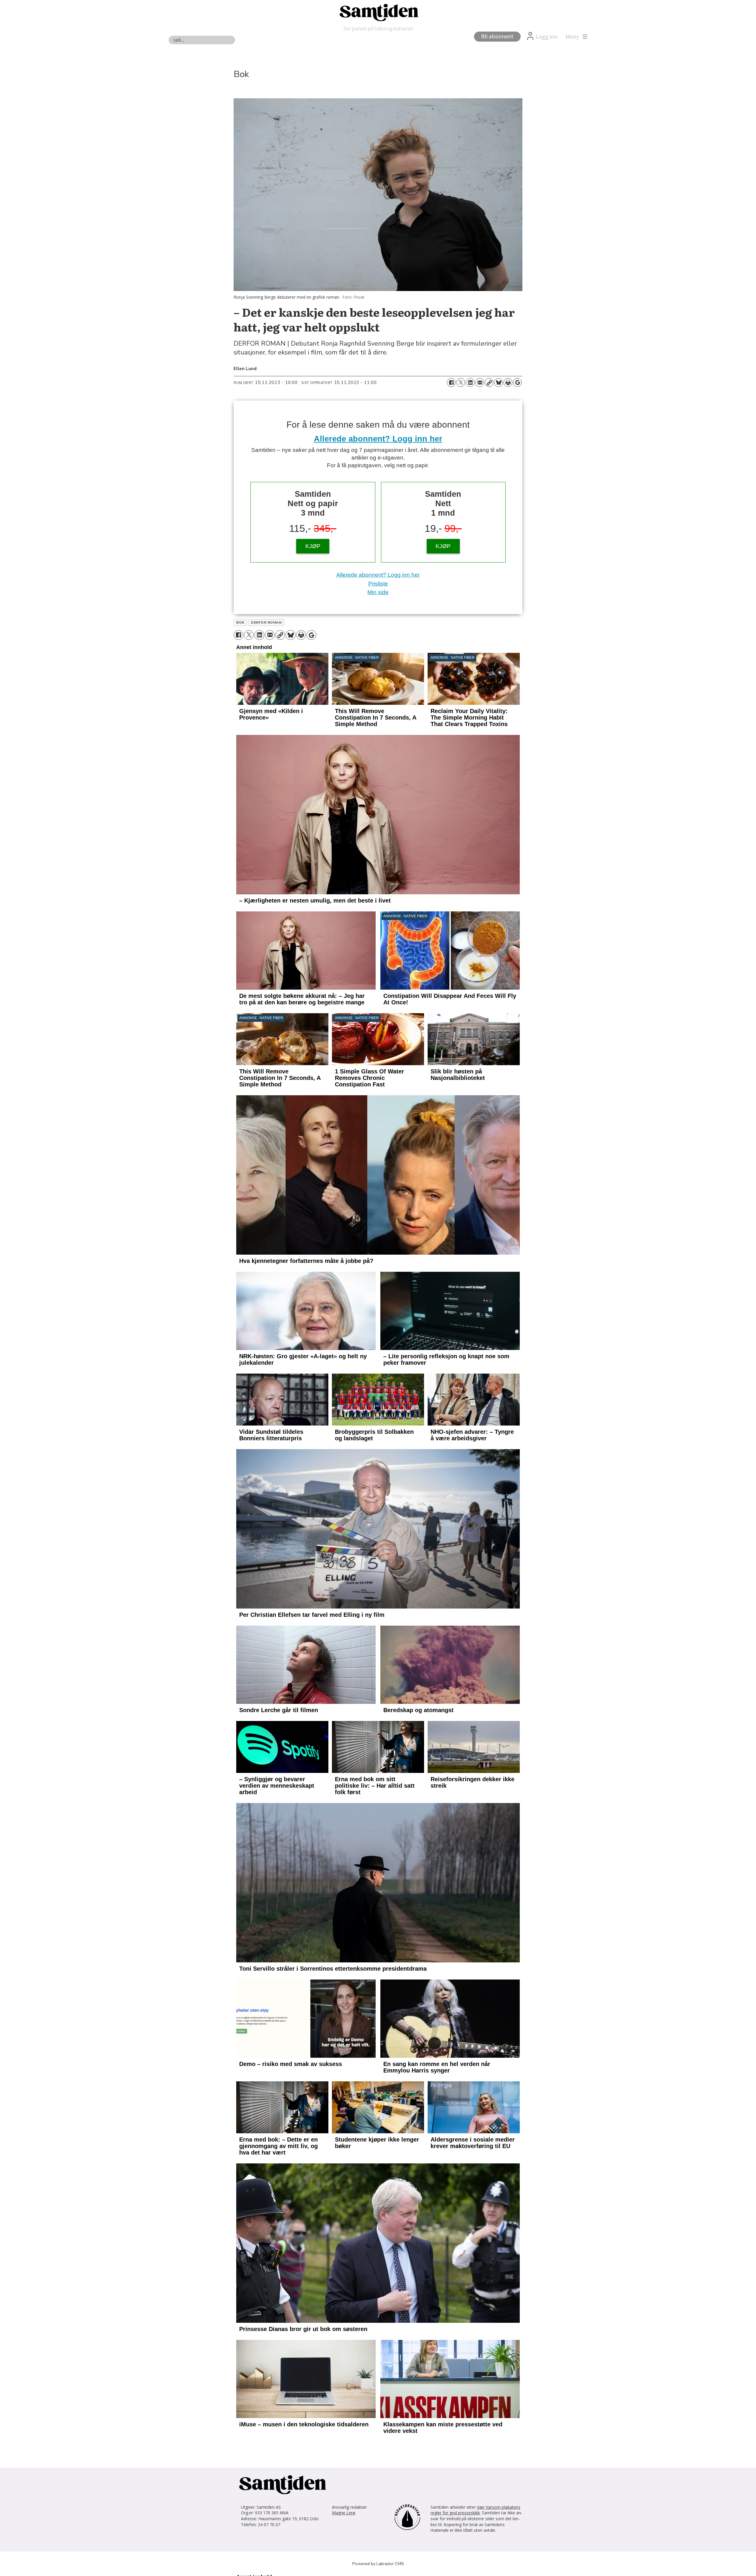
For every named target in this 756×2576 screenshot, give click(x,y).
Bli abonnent (497, 37)
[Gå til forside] (378, 12)
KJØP (313, 546)
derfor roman (266, 622)
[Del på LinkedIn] (470, 383)
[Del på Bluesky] (498, 383)
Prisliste (378, 584)
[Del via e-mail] (480, 383)
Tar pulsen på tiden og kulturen (378, 28)
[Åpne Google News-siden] (517, 383)
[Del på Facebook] (451, 383)
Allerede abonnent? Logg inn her (378, 439)
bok (240, 622)
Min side (378, 592)
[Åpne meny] (575, 37)
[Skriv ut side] (508, 383)
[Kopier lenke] (489, 383)
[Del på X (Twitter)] (461, 383)
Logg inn (546, 37)
